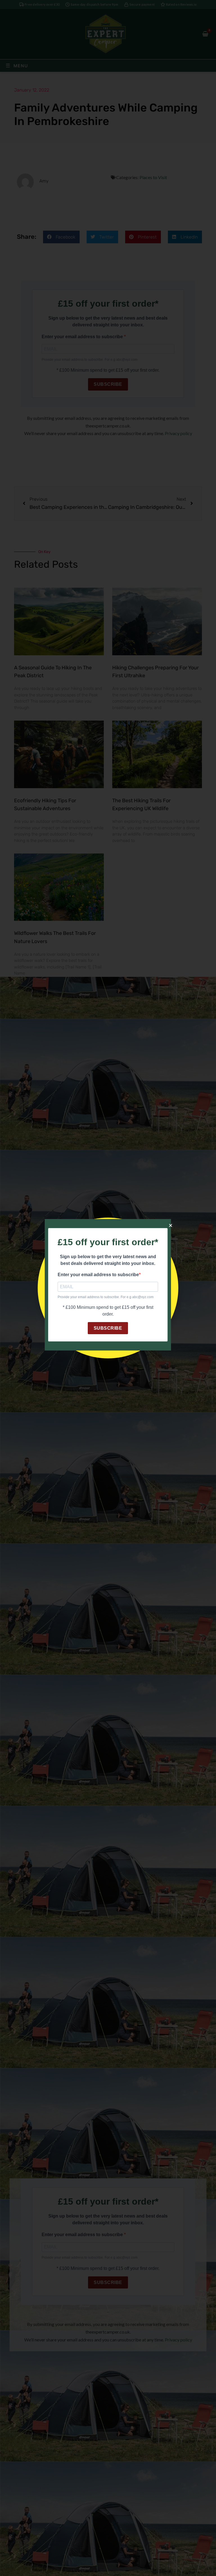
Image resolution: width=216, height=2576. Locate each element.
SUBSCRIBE (108, 1328)
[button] (171, 1225)
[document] (108, 1288)
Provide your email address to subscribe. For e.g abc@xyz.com (106, 1297)
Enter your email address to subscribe (98, 1275)
